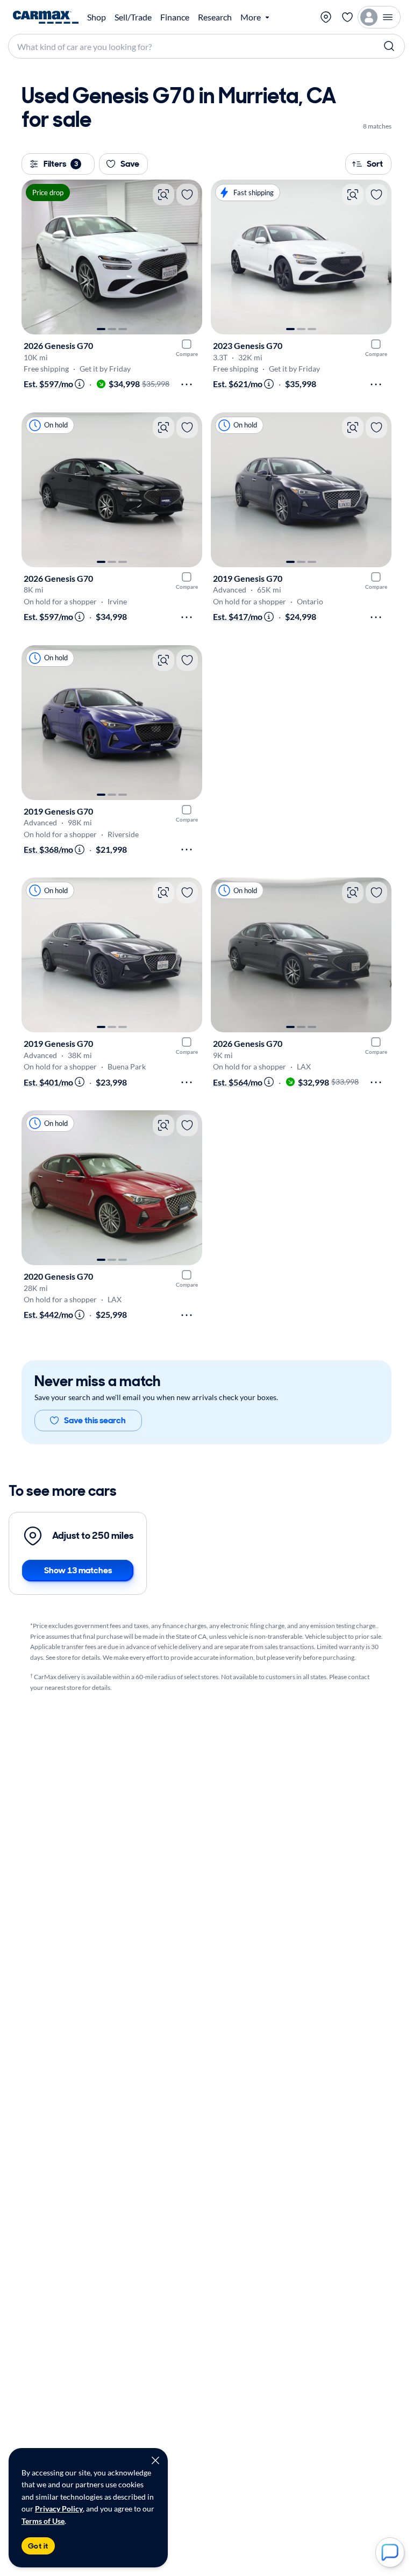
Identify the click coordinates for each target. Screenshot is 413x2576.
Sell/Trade (133, 17)
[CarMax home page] (46, 17)
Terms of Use (43, 2521)
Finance (175, 17)
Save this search (95, 1420)
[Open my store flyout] (326, 17)
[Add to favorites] (187, 195)
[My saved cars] (347, 17)
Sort (375, 164)
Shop (97, 17)
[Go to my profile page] (379, 17)
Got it (38, 2546)
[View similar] (163, 195)
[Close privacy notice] (155, 2460)
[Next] (189, 257)
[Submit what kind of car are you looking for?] (389, 46)
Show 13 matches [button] (78, 1570)
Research (215, 17)
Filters (61, 164)
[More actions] (187, 384)
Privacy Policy (59, 2509)
